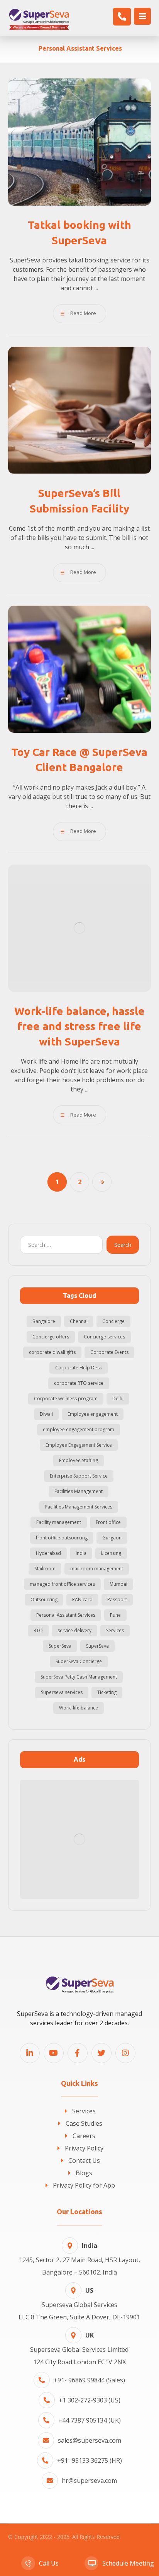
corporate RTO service (79, 1383)
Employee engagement (93, 1414)
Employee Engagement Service (79, 1445)
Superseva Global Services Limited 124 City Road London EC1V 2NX (79, 2349)
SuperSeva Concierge (79, 1661)
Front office (108, 1522)
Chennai (79, 1321)
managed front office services (62, 1584)
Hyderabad (48, 1553)
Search (123, 1245)
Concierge (113, 1321)
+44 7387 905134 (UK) (90, 2420)
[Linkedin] (30, 2053)
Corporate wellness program (66, 1399)
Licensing (111, 1553)
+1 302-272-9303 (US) (90, 2400)
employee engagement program (79, 1429)
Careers (84, 2136)
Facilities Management (79, 1491)
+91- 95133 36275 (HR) (90, 2460)
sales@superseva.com (90, 2440)
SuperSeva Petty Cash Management (79, 1677)
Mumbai (118, 1584)
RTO (38, 1630)
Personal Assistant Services (66, 1615)
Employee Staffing (79, 1460)
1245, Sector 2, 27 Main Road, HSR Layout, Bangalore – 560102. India (79, 2259)
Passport (117, 1600)
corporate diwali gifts (52, 1352)
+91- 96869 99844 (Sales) (89, 2380)
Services (115, 1630)
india (81, 1553)
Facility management (59, 1522)
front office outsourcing (62, 1538)
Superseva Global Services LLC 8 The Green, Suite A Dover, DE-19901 (79, 2304)
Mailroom (45, 1569)
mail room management (97, 1569)
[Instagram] (125, 2053)
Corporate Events (109, 1352)
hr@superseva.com (89, 2481)
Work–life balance (79, 1708)
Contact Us (84, 2161)
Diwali (46, 1414)
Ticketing (107, 1692)
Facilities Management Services (79, 1507)
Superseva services (62, 1692)
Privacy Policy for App (84, 2185)
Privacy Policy (84, 2148)
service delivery (74, 1630)
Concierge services (104, 1337)
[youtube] (54, 2053)
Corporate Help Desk (79, 1368)
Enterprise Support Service (79, 1476)
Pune (115, 1615)
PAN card (82, 1600)
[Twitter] (101, 2053)
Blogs (84, 2173)
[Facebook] (78, 2053)
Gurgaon (112, 1538)
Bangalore (44, 1321)
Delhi (118, 1399)
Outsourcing (44, 1600)
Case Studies (84, 2123)
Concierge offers (51, 1337)
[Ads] (80, 1840)
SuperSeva (60, 1646)
